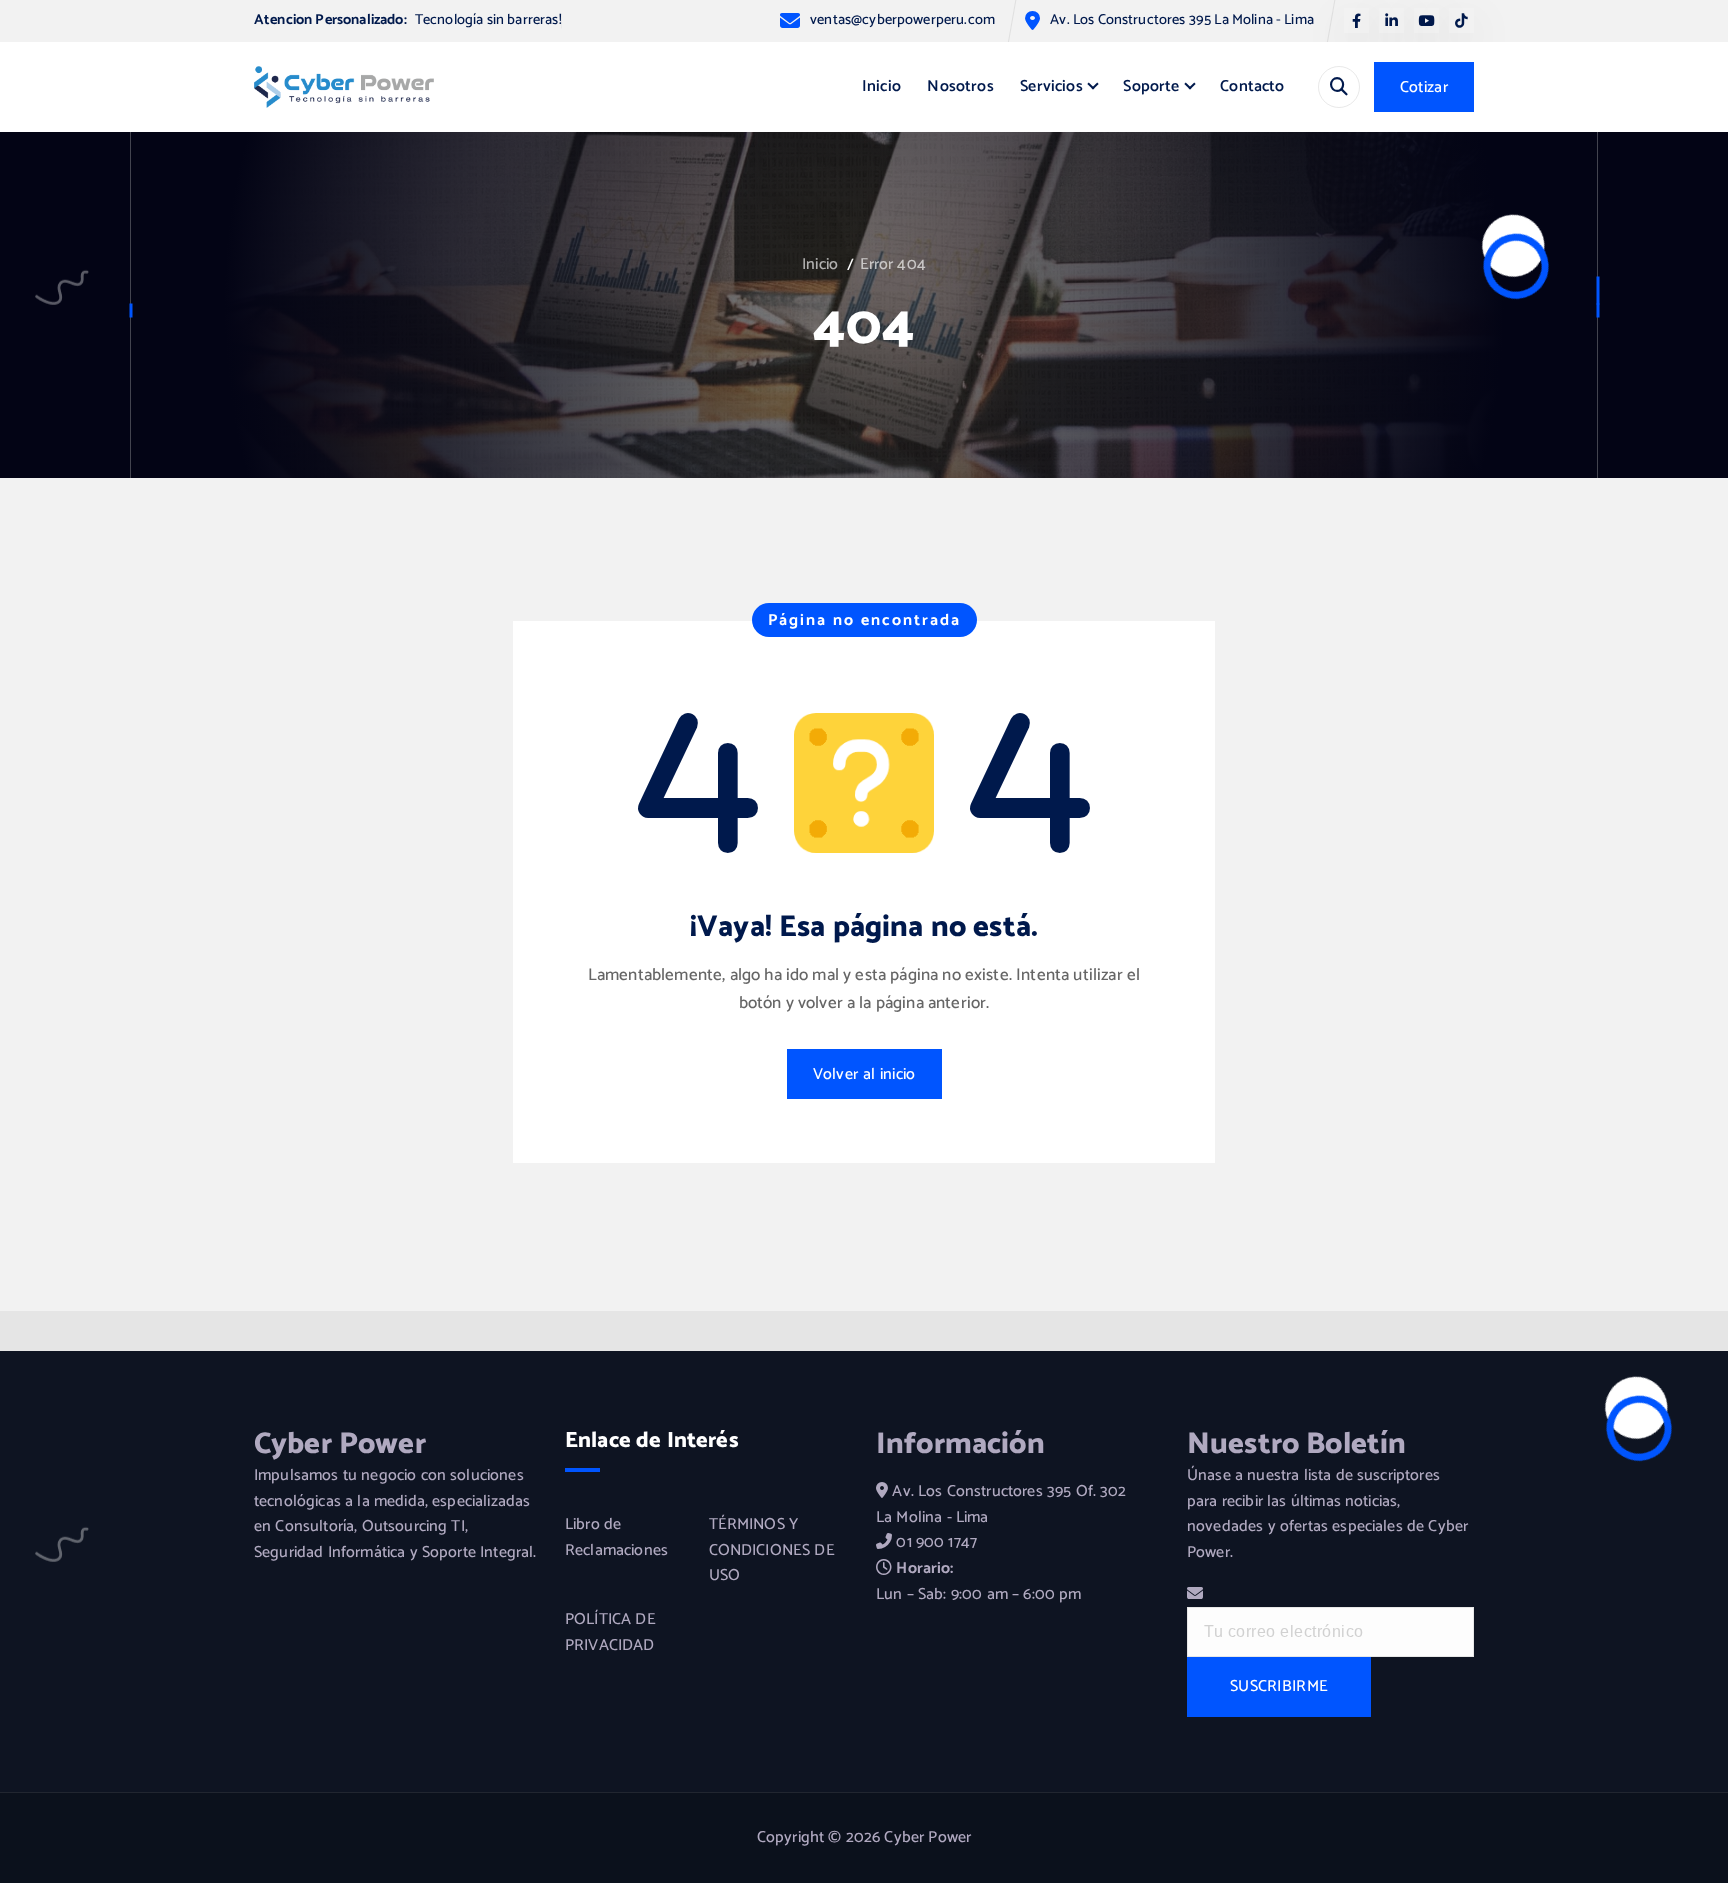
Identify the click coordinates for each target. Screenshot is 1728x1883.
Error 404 (893, 264)
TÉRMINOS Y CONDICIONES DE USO (772, 1550)
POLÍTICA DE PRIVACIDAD (610, 1632)
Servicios (1051, 86)
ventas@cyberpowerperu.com (902, 20)
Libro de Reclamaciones (616, 1537)
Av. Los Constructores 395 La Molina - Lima (1182, 20)
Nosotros (960, 86)
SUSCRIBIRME (1279, 1686)
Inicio (881, 86)
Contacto (1252, 86)
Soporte (1151, 86)
